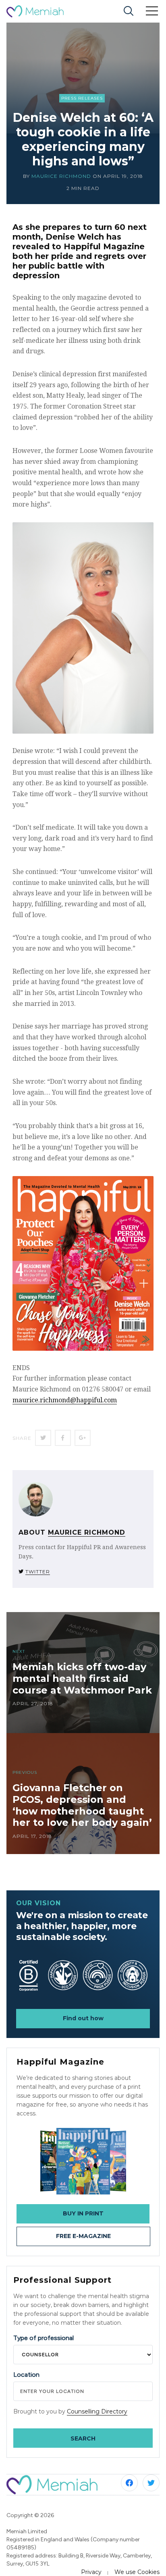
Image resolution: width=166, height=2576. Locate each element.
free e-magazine (83, 2236)
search (83, 2438)
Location (26, 2375)
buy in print (83, 2213)
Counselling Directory (97, 2411)
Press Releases (82, 98)
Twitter (38, 1572)
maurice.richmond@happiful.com (65, 1400)
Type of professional (44, 2338)
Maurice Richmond (61, 176)
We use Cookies (137, 2572)
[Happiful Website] (83, 2161)
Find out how (83, 2018)
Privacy (91, 2572)
